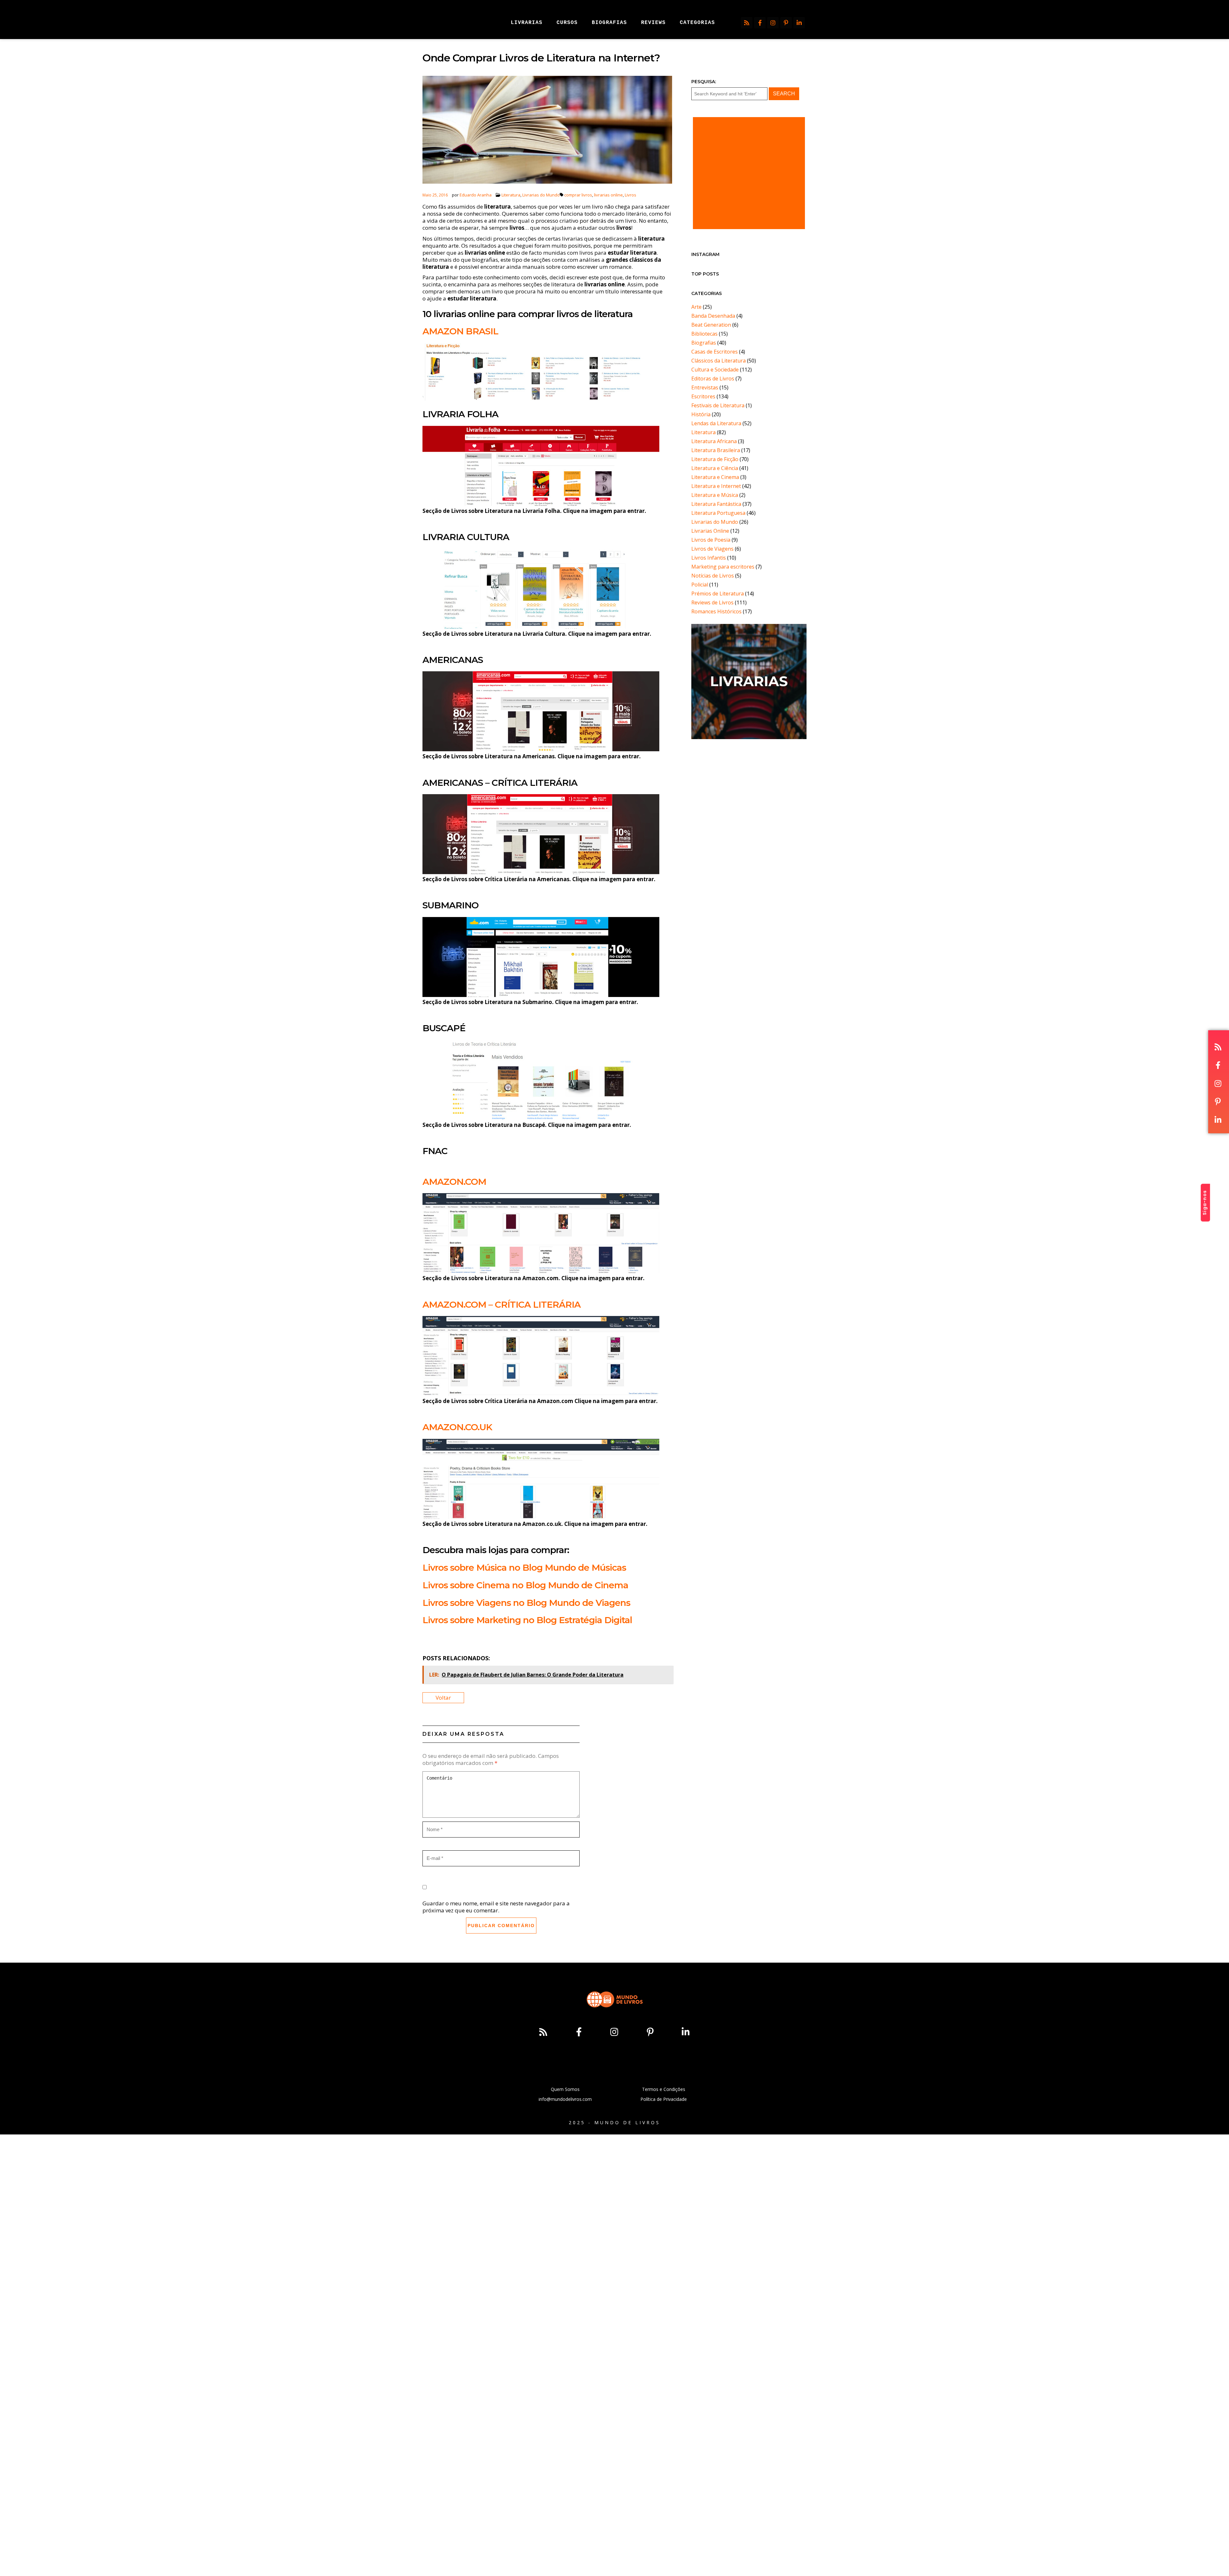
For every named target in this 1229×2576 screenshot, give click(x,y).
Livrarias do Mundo (541, 195)
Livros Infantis (709, 558)
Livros (631, 195)
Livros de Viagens (712, 549)
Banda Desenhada (713, 316)
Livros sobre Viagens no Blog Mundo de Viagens (526, 1603)
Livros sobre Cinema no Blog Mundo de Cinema (525, 1585)
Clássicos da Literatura (719, 361)
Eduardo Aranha (476, 195)
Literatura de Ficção (715, 459)
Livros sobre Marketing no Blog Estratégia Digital (527, 1620)
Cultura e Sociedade (715, 370)
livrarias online (608, 195)
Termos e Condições (664, 2089)
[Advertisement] (749, 173)
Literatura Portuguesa (718, 513)
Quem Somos (565, 2089)
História (701, 414)
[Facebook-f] (760, 23)
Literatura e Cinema (715, 477)
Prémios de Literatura (718, 594)
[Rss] (747, 23)
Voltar (443, 1698)
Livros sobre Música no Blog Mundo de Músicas (524, 1567)
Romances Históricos (716, 611)
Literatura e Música (715, 495)
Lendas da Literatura (716, 423)
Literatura (511, 195)
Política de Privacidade (664, 2099)
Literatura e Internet (716, 486)
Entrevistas (705, 387)
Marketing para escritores (723, 567)
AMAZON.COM (454, 1182)
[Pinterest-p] (786, 23)
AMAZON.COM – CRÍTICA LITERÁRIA (502, 1304)
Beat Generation (711, 325)
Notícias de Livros (713, 576)
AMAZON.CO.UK (457, 1427)
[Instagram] (773, 23)
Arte (696, 307)
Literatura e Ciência (715, 468)
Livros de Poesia (711, 540)
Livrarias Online (710, 531)
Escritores (703, 396)
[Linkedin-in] (799, 23)
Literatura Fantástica (716, 504)
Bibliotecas (704, 334)
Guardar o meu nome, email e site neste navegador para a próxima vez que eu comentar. (496, 1907)
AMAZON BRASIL (460, 331)
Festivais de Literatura (718, 405)
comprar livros (578, 195)
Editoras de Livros (713, 379)
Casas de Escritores (715, 352)
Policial (700, 585)
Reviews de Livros (712, 602)
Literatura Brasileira (716, 450)
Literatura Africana (714, 441)
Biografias (704, 343)
